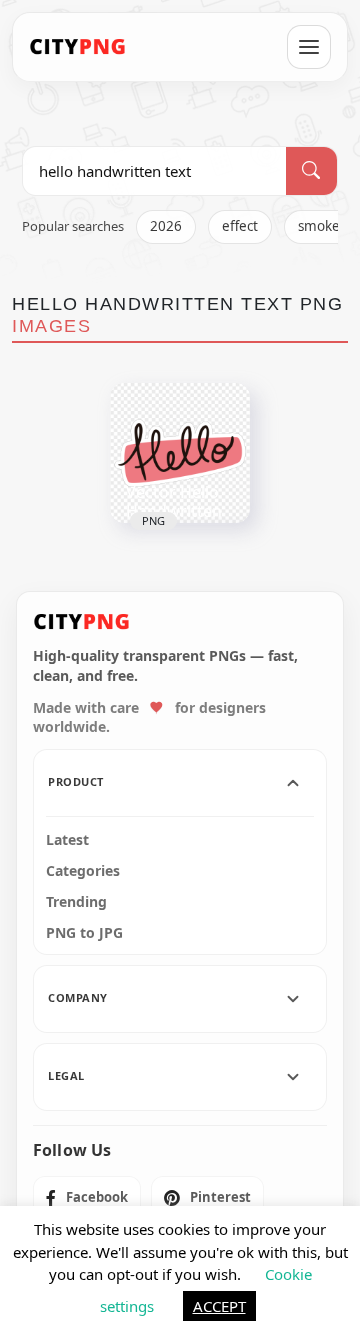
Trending (76, 902)
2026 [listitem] (166, 226)
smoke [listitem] (319, 226)
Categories (83, 871)
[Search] (311, 171)
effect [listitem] (240, 226)
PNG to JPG (84, 933)
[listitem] (87, 1198)
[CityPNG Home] (78, 47)
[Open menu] (309, 47)
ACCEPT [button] (219, 1306)
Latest (67, 840)
